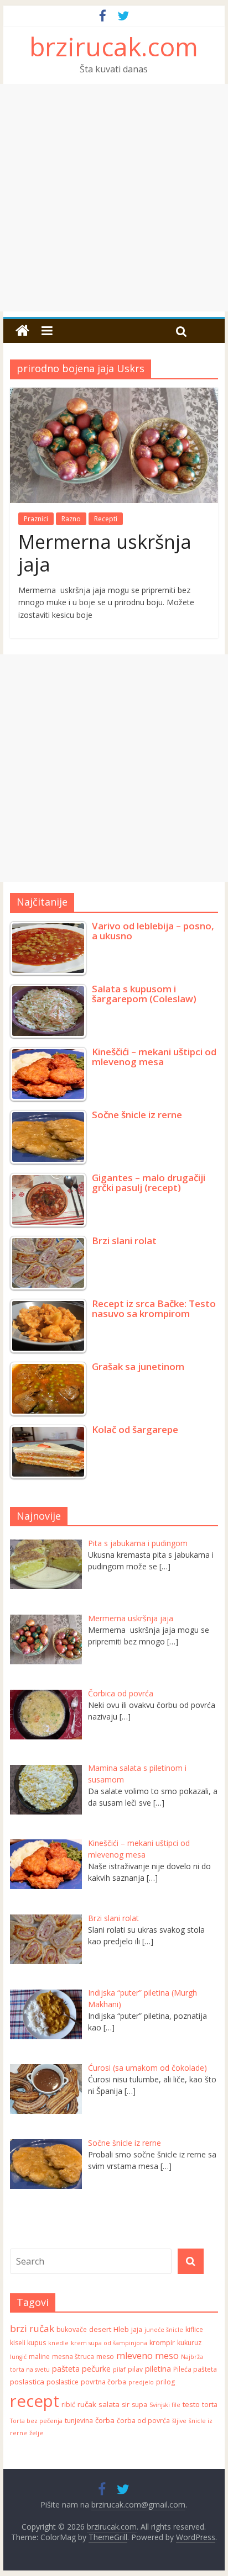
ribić (68, 2405)
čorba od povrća (143, 2421)
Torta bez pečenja (36, 2421)
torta (210, 2405)
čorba (105, 2420)
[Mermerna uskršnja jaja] (114, 394)
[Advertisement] (114, 198)
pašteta (66, 2369)
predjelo (141, 2382)
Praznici (36, 519)
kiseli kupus (28, 2343)
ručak (87, 2404)
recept (35, 2401)
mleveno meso (147, 2355)
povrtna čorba (103, 2382)
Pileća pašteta (195, 2369)
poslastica (27, 2382)
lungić (18, 2357)
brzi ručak (32, 2328)
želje (36, 2433)
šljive (179, 2421)
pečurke (96, 2369)
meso (105, 2357)
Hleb (121, 2329)
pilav (135, 2369)
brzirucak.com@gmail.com (138, 2504)
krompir (162, 2343)
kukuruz (189, 2343)
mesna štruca (73, 2357)
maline (39, 2357)
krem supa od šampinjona (109, 2343)
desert (100, 2329)
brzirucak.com (114, 46)
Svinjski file (165, 2405)
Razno (71, 519)
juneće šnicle (164, 2330)
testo (191, 2404)
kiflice (194, 2329)
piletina (158, 2369)
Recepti (106, 519)
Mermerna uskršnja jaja (105, 553)
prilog (165, 2382)
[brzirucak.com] (22, 331)
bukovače (72, 2329)
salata (109, 2404)
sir (126, 2405)
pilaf (119, 2369)
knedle (58, 2343)
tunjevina (79, 2421)
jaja (137, 2329)
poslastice (63, 2382)
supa (139, 2405)
